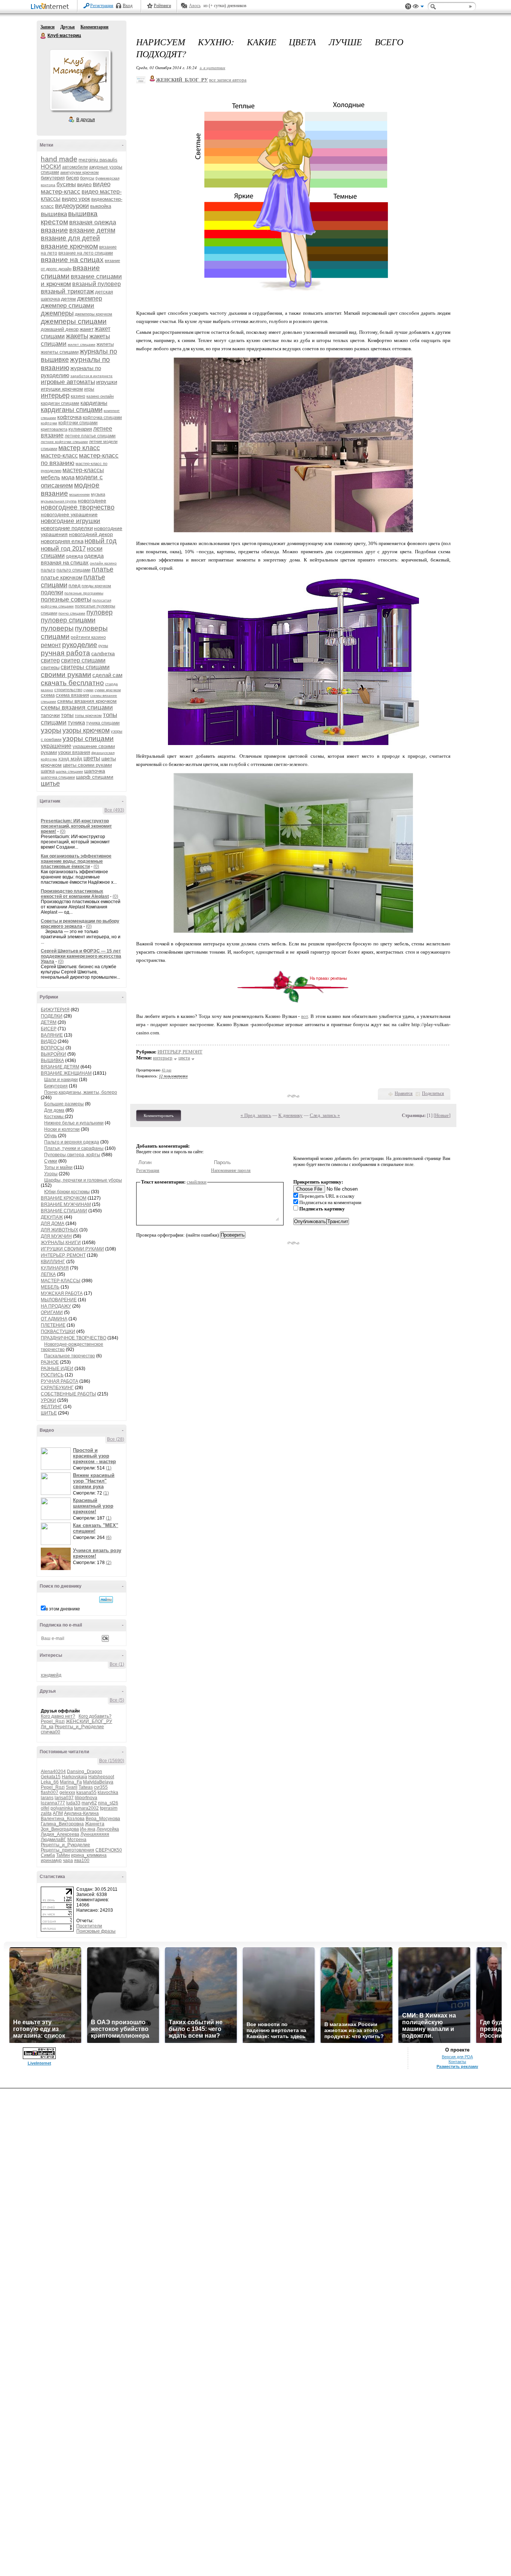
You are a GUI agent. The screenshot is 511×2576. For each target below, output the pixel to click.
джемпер (90, 298)
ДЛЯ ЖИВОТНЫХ (59, 1230)
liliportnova (86, 1798)
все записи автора (228, 80)
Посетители (89, 1926)
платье (102, 569)
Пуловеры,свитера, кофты (72, 1155)
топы (67, 715)
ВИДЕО (49, 1041)
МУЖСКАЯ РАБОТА (62, 1293)
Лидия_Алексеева (60, 1834)
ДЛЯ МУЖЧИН (56, 1236)
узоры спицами (88, 738)
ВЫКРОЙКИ (53, 1054)
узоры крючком (86, 730)
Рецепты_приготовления (68, 1850)
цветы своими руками (87, 765)
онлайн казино (103, 563)
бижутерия (53, 178)
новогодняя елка (62, 541)
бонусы (87, 178)
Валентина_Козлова (63, 1819)
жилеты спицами (60, 352)
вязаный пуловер (97, 284)
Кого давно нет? (58, 1716)
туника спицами (103, 723)
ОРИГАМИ (52, 1312)
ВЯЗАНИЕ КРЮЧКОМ (64, 1198)
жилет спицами (82, 344)
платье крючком (62, 577)
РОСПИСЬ (52, 1375)
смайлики (197, 1182)
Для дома (54, 1110)
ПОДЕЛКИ (52, 1016)
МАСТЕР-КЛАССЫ (61, 1281)
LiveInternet (51, 7)
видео (84, 184)
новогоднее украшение (69, 514)
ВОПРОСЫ (53, 1048)
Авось (195, 6)
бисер (72, 178)
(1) (109, 1468)
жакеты (77, 336)
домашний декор (60, 329)
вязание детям (92, 230)
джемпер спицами (68, 306)
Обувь (51, 1136)
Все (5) (117, 1700)
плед (74, 585)
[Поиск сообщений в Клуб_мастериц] (106, 1600)
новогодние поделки (67, 528)
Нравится (404, 1093)
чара (68, 1861)
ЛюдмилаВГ (53, 1840)
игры (89, 389)
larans (47, 1798)
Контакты (457, 2062)
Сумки (51, 1161)
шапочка (95, 771)
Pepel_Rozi (53, 1721)
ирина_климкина (89, 1855)
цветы (92, 758)
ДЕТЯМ (49, 1022)
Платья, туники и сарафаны (74, 1148)
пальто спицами (74, 570)
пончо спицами (72, 613)
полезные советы (66, 599)
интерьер (55, 396)
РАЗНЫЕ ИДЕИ (57, 1369)
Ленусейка (108, 1829)
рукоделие (80, 645)
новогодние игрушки (71, 521)
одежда (74, 556)
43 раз (166, 1070)
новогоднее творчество (78, 507)
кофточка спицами (102, 418)
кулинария (80, 429)
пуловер (100, 612)
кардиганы (94, 403)
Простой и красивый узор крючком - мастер (94, 1456)
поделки (52, 592)
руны (103, 646)
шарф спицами (95, 777)
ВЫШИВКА (52, 1061)
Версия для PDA (457, 2057)
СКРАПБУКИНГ (57, 1388)
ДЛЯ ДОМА (53, 1224)
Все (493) (114, 810)
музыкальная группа (59, 501)
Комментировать (159, 1115)
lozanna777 (53, 1803)
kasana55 (86, 1792)
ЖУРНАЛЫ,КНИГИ (61, 1243)
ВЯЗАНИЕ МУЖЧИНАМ (66, 1204)
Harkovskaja (74, 1777)
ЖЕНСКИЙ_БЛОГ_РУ (89, 1721)
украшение (56, 746)
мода (68, 477)
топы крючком (88, 715)
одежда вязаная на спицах (72, 559)
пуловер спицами (68, 620)
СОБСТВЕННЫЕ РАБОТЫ (68, 1394)
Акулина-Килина (81, 1813)
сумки (88, 690)
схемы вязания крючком (87, 701)
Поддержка (408, 7)
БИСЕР (49, 1029)
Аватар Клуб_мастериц (80, 80)
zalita (46, 1813)
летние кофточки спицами (64, 442)
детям (68, 299)
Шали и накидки (61, 1080)
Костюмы (54, 1117)
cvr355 (101, 1787)
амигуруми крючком (79, 172)
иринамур (51, 1861)
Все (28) (116, 1439)
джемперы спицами (74, 321)
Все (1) (117, 1664)
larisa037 (64, 1798)
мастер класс (79, 448)
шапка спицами (69, 771)
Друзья (68, 27)
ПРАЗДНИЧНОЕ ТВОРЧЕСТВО (74, 1338)
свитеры (50, 667)
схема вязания (72, 695)
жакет (87, 329)
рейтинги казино (88, 637)
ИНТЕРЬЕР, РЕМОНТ (63, 1255)
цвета (184, 1058)
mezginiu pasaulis (98, 160)
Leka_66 (50, 1782)
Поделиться (433, 1093)
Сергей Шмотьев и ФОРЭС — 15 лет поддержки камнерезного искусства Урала (81, 956)
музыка (98, 494)
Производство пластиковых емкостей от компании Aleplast (75, 894)
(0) (63, 831)
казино (78, 396)
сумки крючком (108, 690)
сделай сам (107, 675)
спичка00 (51, 1732)
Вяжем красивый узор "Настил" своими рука (94, 1481)
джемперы (57, 313)
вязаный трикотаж (67, 291)
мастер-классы (83, 470)
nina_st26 (108, 1803)
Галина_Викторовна (62, 1824)
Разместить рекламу (457, 2066)
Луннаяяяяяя (95, 1834)
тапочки (50, 715)
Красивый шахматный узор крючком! (93, 1506)
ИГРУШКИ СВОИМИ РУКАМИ (72, 1249)
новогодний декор (91, 534)
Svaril (72, 1787)
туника (76, 722)
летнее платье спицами (90, 436)
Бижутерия (56, 1086)
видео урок (76, 199)
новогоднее (92, 501)
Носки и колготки (62, 1129)
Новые (442, 1115)
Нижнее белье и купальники (74, 1123)
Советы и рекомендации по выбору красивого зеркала (80, 924)
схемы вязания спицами (77, 707)
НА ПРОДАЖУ (56, 1306)
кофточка (69, 417)
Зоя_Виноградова (60, 1829)
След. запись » (325, 1115)
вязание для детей (70, 238)
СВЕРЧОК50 (109, 1850)
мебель (51, 477)
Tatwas (86, 1787)
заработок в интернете (91, 376)
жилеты (105, 344)
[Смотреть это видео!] (57, 1459)
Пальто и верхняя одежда (72, 1142)
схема (48, 695)
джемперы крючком (94, 314)
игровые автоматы (68, 382)
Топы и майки (58, 1167)
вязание (54, 230)
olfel (45, 1808)
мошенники (79, 494)
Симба (48, 1855)
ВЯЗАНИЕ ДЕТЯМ (60, 1067)
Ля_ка (47, 1727)
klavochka (108, 1792)
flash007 (50, 1792)
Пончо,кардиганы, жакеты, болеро (81, 1092)
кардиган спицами (60, 403)
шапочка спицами (58, 777)
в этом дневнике (63, 1609)
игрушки (107, 382)
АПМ (58, 1813)
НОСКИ (51, 167)
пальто (48, 570)
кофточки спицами (78, 423)
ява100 (82, 1861)
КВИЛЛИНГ (53, 1262)
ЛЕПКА (48, 1274)
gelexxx (67, 1792)
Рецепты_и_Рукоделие (79, 1727)
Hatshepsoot (101, 1777)
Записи (48, 27)
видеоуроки (72, 206)
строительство (68, 690)
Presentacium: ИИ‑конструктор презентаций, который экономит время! (76, 826)
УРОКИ (48, 1400)
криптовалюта (54, 429)
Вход (128, 6)
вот (305, 1016)
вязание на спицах (72, 260)
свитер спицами (83, 660)
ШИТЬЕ (49, 1413)
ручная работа (65, 653)
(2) (109, 1563)
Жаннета (95, 1824)
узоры (51, 730)
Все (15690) (112, 1761)
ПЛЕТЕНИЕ (53, 1325)
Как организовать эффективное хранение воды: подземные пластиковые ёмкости (76, 861)
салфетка (103, 653)
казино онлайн (100, 396)
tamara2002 (86, 1808)
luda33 (73, 1803)
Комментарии (94, 27)
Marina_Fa (71, 1782)
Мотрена (77, 1840)
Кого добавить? (95, 1716)
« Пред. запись (256, 1115)
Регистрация (102, 6)
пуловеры (57, 628)
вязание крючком (69, 246)
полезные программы (84, 593)
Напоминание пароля (231, 1170)
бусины (66, 184)
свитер (50, 660)
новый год (101, 541)
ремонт (51, 645)
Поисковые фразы (96, 1931)
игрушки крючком (62, 389)
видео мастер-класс (76, 188)
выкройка (101, 206)
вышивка (54, 214)
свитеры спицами (85, 667)
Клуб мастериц (43, 36)
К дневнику (290, 1115)
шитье (50, 784)
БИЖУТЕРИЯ (55, 1010)
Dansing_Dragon (85, 1772)
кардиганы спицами (72, 410)
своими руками (66, 675)
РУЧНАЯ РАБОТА (59, 1381)
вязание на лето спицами (86, 253)
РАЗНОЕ (50, 1362)
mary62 (89, 1803)
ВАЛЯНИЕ (52, 1035)
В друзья (86, 120)
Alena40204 (53, 1772)
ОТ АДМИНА (54, 1319)
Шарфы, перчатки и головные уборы (83, 1180)
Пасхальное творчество (70, 1356)
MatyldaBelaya (98, 1782)
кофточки (49, 423)
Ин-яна (88, 1829)
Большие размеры (64, 1104)
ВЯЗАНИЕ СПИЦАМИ (64, 1211)
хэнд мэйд (70, 759)
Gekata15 (51, 1777)
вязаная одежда (93, 222)
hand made (59, 159)
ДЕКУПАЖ (52, 1217)
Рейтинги (162, 6)
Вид (418, 7)
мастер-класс (59, 456)
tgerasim (109, 1808)
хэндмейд (51, 1675)
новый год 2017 (63, 549)
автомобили (75, 167)
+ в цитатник (212, 67)
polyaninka (62, 1808)
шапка (48, 771)
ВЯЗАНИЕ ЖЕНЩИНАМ (66, 1073)
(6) (109, 1538)
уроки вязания (74, 752)
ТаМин (63, 1855)
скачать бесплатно (72, 683)
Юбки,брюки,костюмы (67, 1192)
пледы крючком (96, 586)
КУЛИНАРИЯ (55, 1268)
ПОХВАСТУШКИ (58, 1332)
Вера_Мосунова (103, 1819)
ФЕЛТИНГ (51, 1407)
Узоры (51, 1174)
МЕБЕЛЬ (50, 1287)
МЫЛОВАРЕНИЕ (59, 1300)
